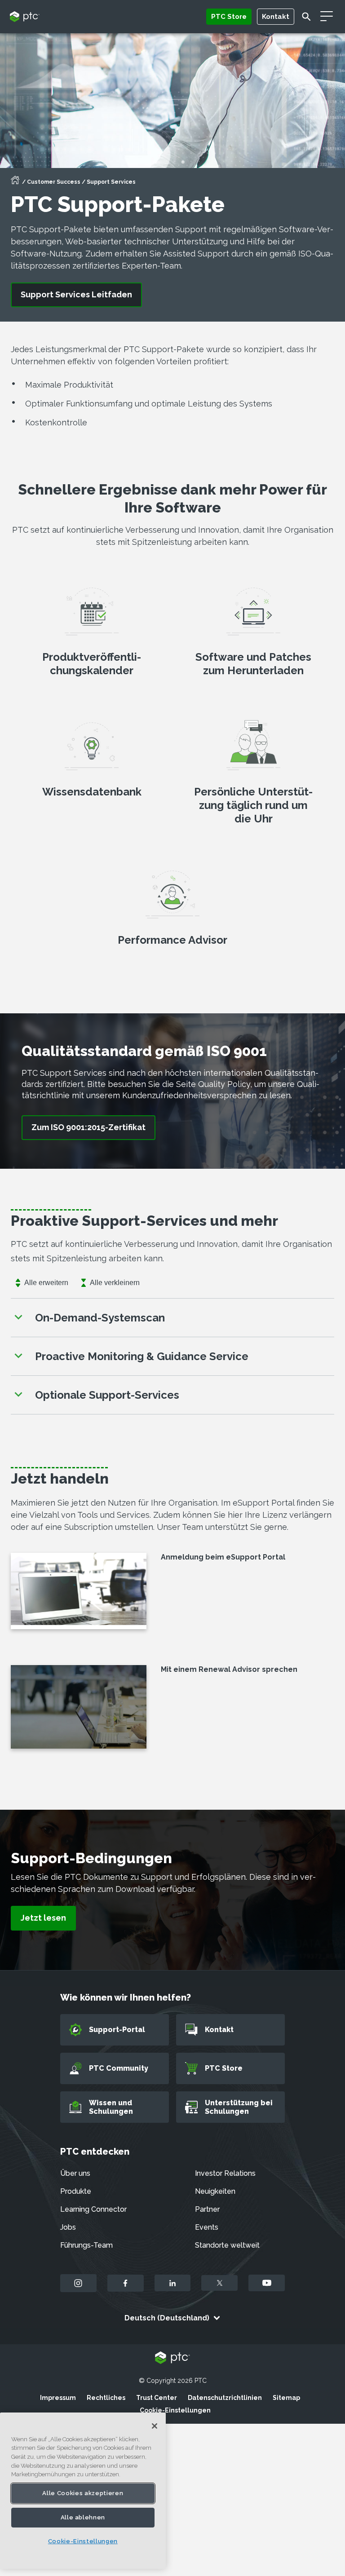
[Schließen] (155, 2426)
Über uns (75, 2173)
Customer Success (54, 182)
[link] (88, 1128)
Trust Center (157, 2398)
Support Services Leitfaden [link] (76, 294)
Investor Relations (225, 2173)
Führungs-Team (86, 2245)
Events (207, 2227)
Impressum (58, 2398)
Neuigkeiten (215, 2191)
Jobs (68, 2227)
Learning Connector (93, 2209)
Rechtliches (106, 2398)
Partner (207, 2209)
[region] (83, 2491)
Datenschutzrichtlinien (225, 2398)
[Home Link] (15, 183)
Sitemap (286, 2398)
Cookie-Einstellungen (175, 2410)
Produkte (76, 2191)
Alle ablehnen (83, 2517)
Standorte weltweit (227, 2245)
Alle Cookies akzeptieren (83, 2493)
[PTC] (172, 2358)
